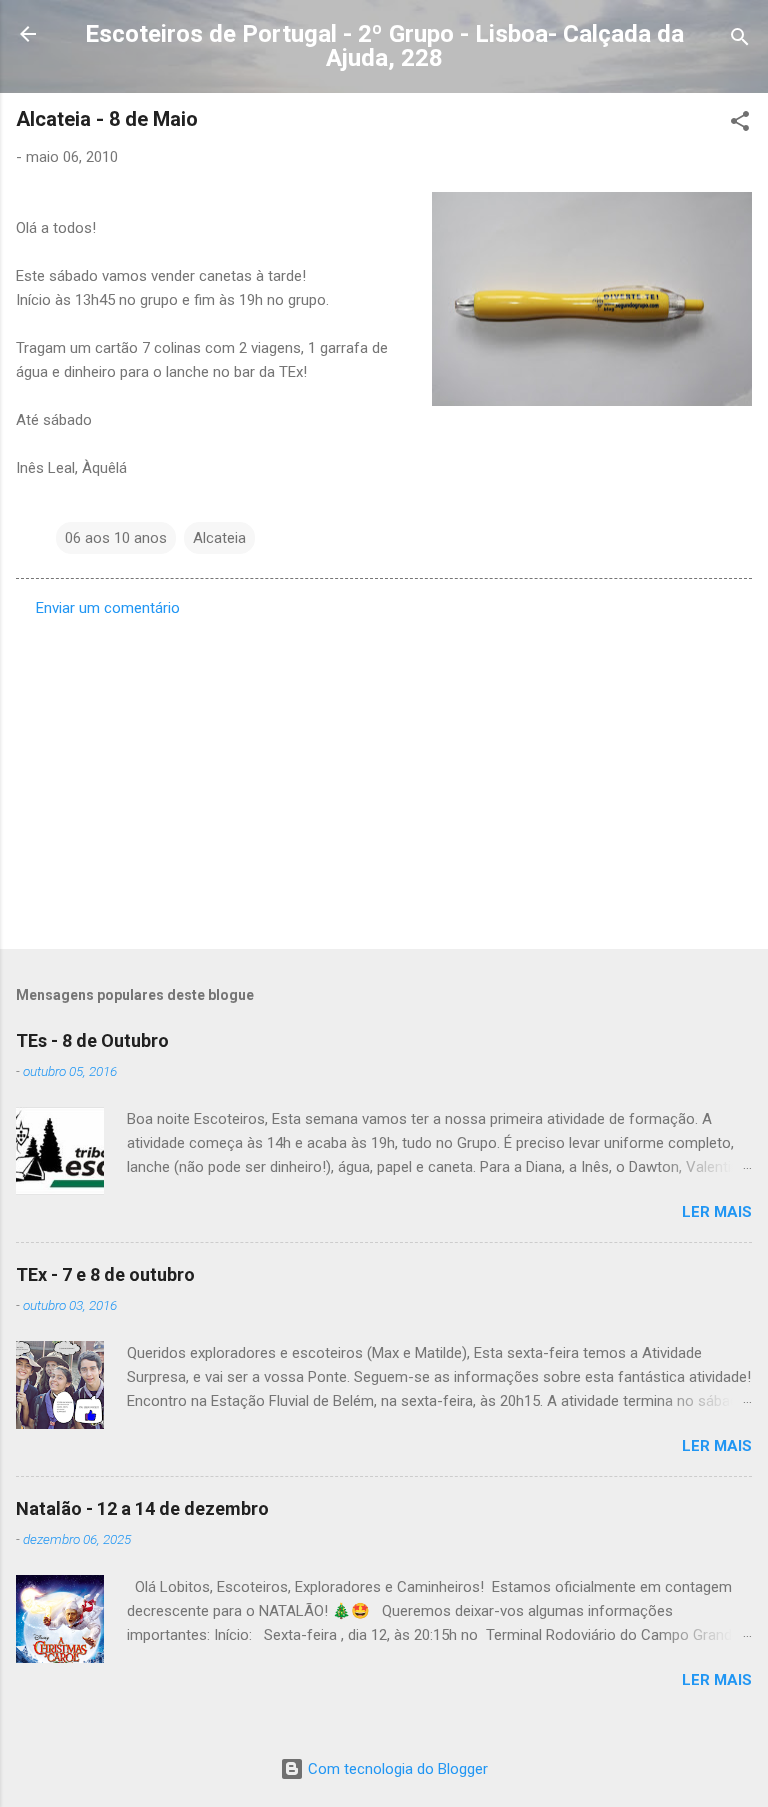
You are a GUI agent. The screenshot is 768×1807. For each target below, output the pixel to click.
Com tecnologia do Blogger (396, 1769)
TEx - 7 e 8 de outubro (105, 1274)
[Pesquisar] (740, 40)
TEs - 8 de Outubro (92, 1040)
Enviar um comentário (108, 608)
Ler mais (717, 1212)
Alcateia (219, 538)
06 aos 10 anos (116, 538)
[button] (740, 124)
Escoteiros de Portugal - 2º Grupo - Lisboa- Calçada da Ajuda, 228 (384, 46)
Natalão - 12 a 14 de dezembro (142, 1508)
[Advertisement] (384, 777)
